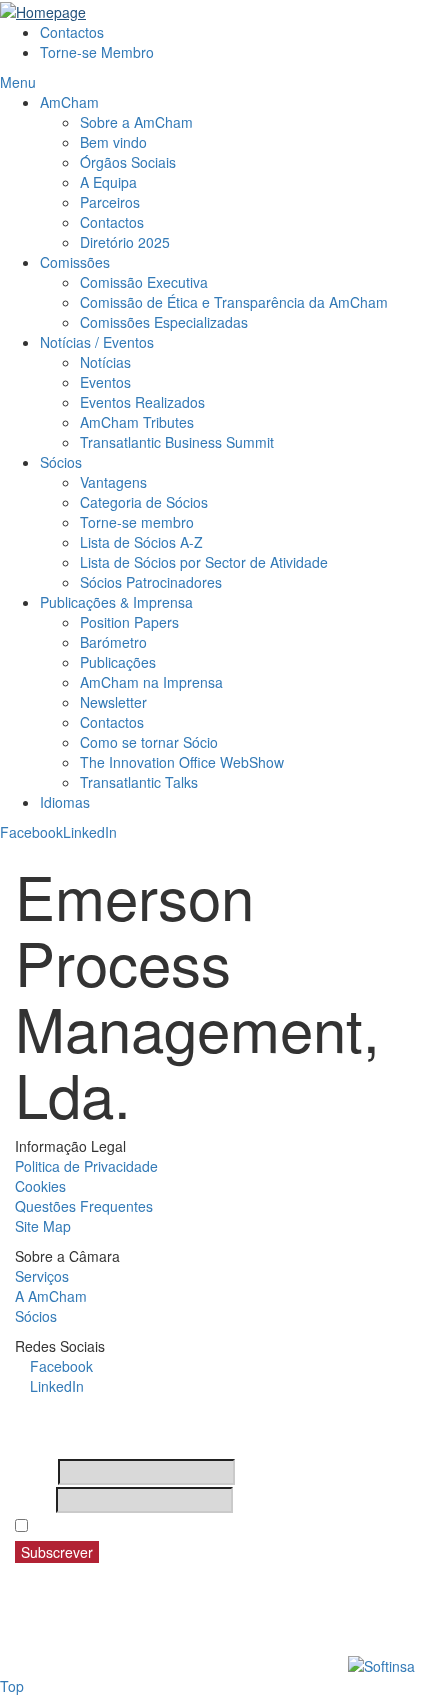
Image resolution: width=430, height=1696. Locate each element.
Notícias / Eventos (97, 342)
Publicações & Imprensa (116, 602)
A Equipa (108, 182)
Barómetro (113, 642)
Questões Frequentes (84, 1206)
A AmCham (51, 1296)
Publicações (118, 662)
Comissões (75, 262)
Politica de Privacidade (86, 1166)
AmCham (69, 102)
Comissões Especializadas (164, 322)
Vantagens (113, 482)
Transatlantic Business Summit (177, 442)
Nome (34, 1472)
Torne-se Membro (97, 52)
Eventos (105, 382)
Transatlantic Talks (139, 782)
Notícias (105, 362)
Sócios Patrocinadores (151, 582)
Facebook (31, 832)
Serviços (42, 1276)
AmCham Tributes (137, 422)
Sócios (61, 462)
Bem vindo (113, 142)
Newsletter (113, 702)
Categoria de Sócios (144, 502)
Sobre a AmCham (136, 122)
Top (12, 1686)
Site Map (43, 1226)
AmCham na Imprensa (151, 682)
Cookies (40, 1186)
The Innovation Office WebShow (182, 762)
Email (33, 1500)
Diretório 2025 (125, 242)
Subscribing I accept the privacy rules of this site (198, 1526)
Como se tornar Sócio (149, 742)
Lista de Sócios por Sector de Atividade (204, 562)
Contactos (72, 32)
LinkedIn (90, 832)
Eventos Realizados (142, 402)
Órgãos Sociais (128, 162)
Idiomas (65, 802)
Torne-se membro (137, 522)
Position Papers (129, 622)
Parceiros (110, 202)
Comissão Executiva (144, 282)
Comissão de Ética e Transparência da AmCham (234, 302)
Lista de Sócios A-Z (141, 542)
